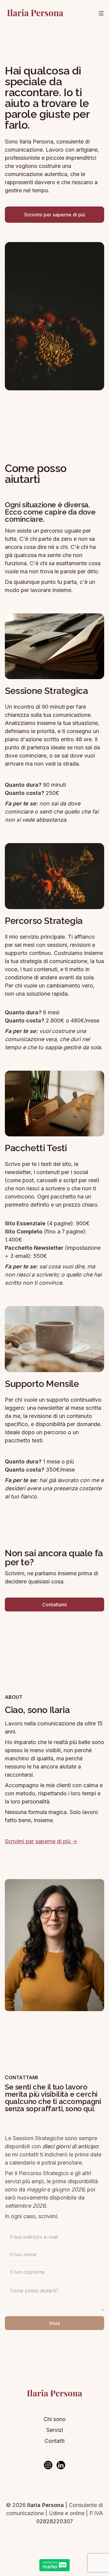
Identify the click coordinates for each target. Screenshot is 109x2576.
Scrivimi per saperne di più (55, 215)
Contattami (54, 1604)
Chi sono (55, 2419)
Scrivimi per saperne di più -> (41, 1841)
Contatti (54, 2441)
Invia (55, 2323)
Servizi (55, 2430)
